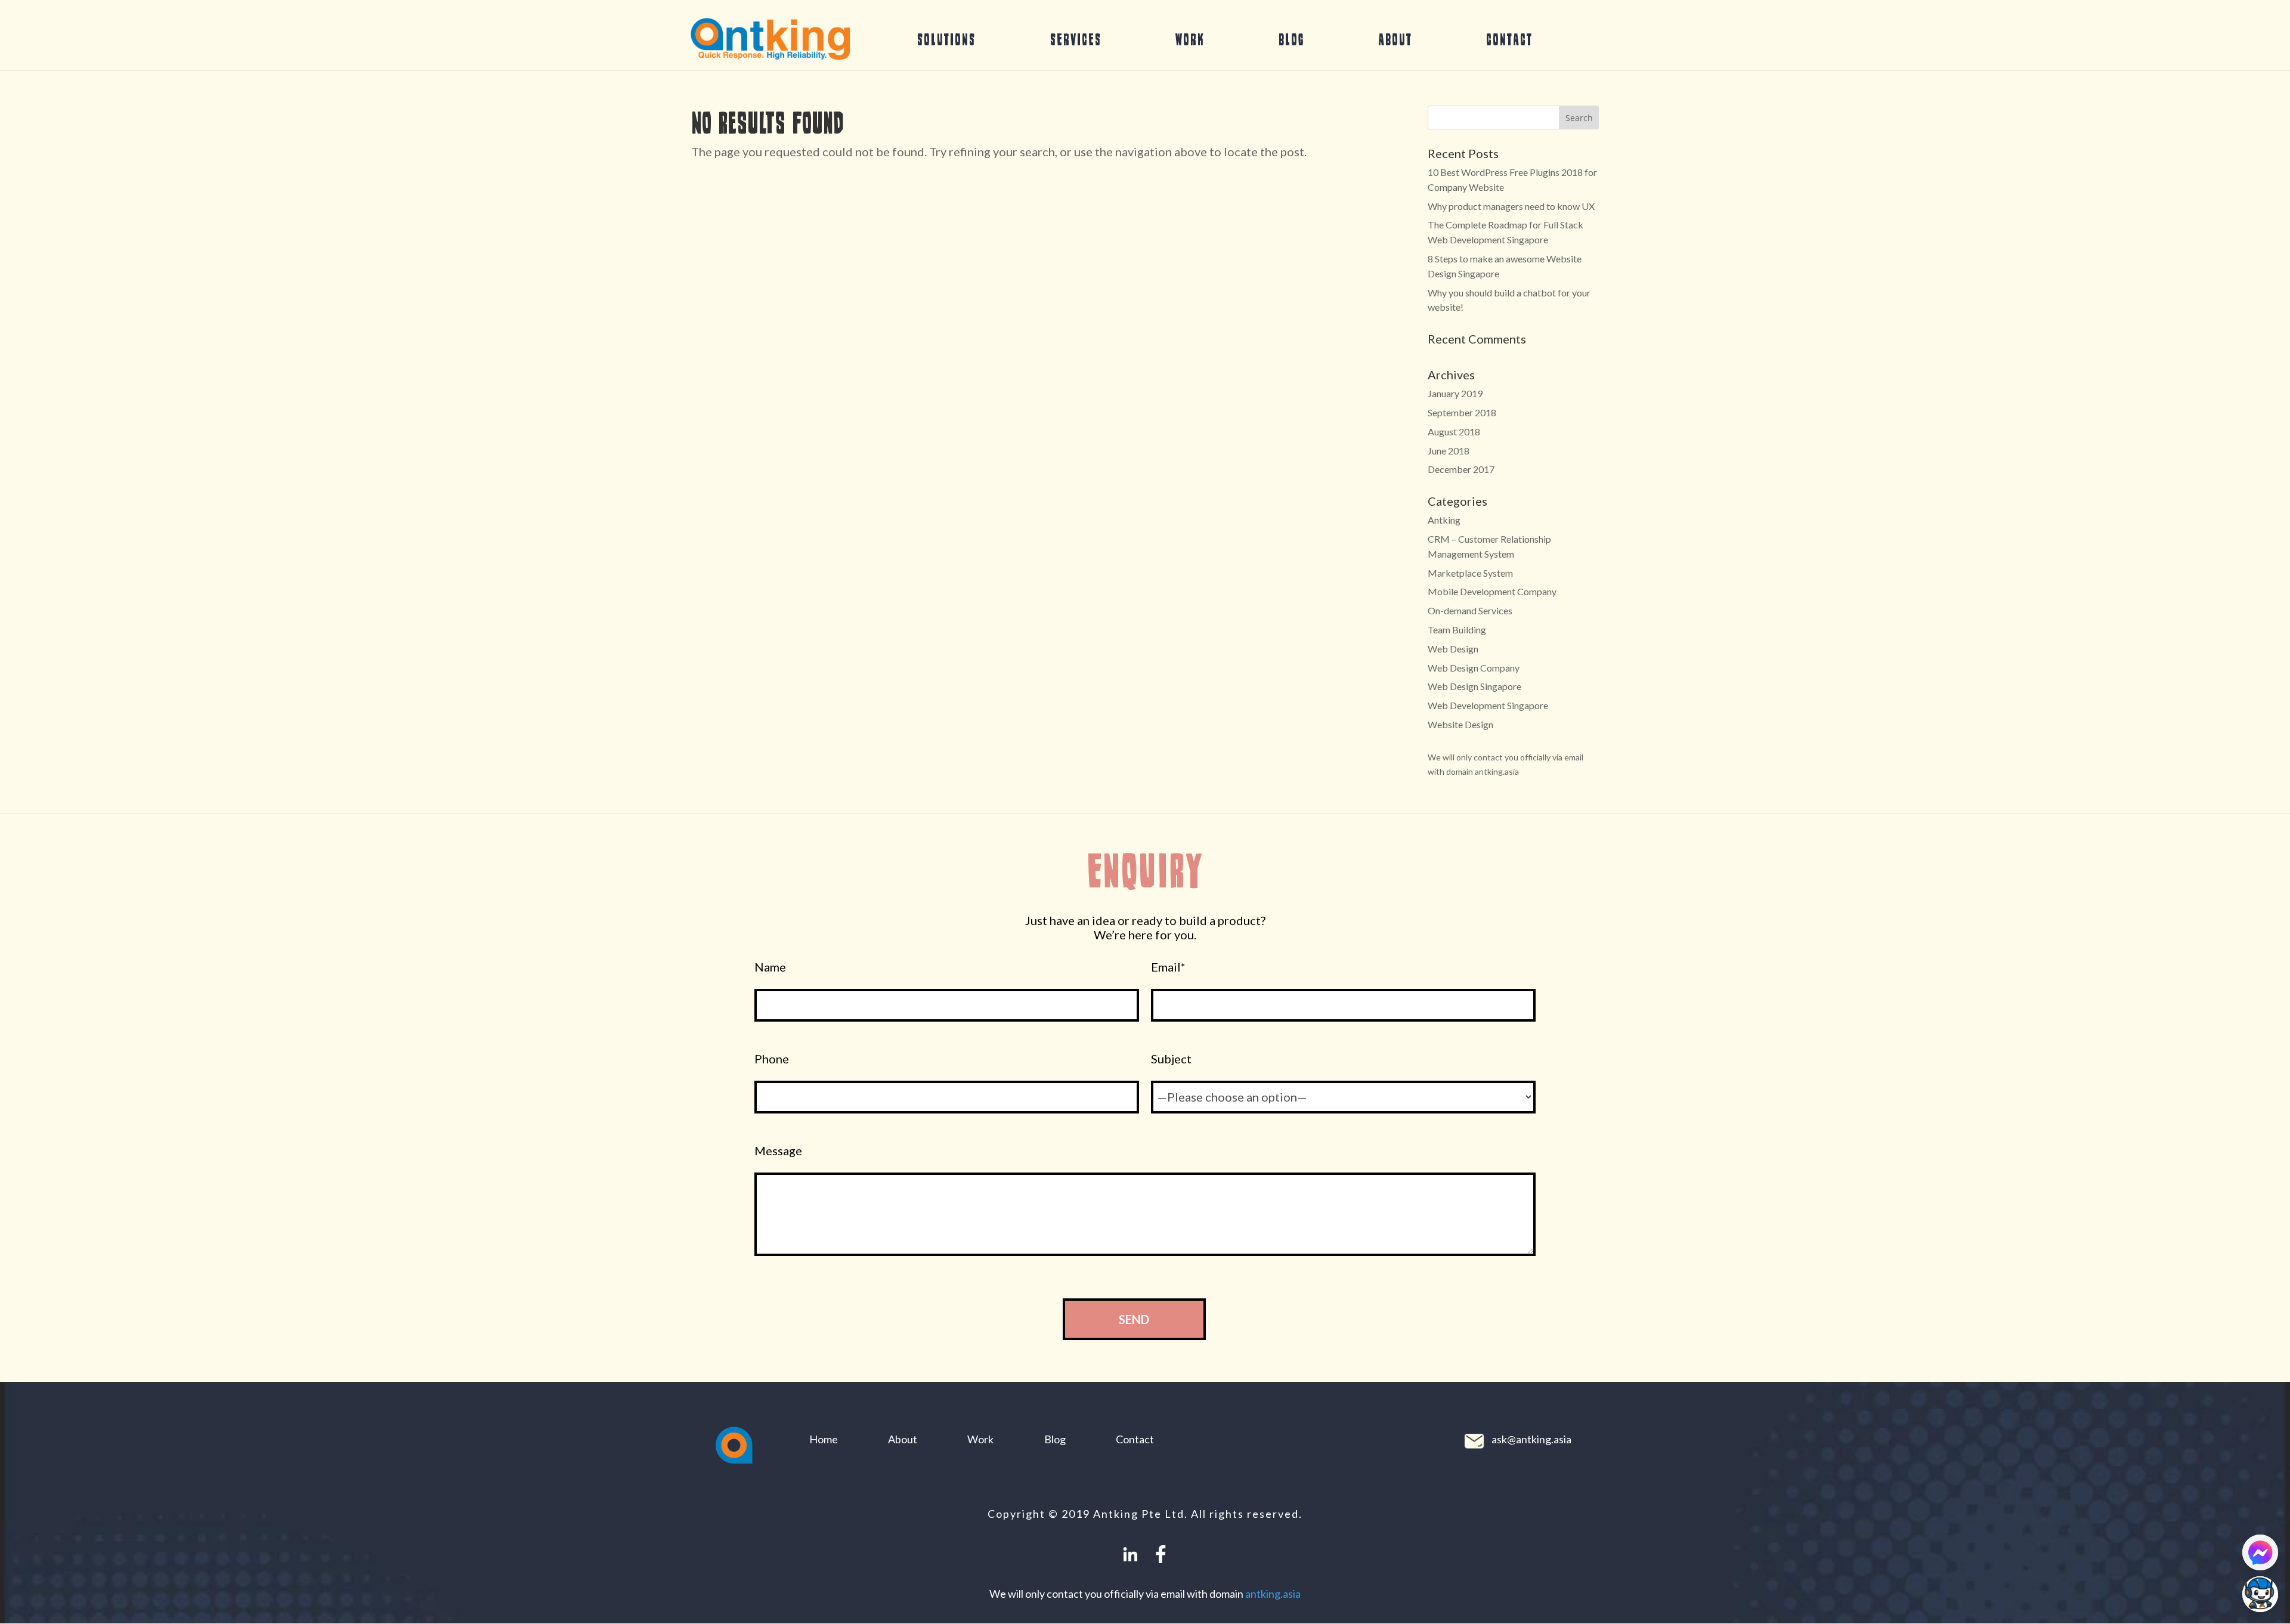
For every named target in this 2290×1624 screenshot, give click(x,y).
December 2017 (1461, 469)
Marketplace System (1470, 573)
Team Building (1457, 630)
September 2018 (1462, 412)
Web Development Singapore (1488, 705)
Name (770, 967)
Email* (1168, 967)
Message (778, 1151)
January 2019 (1455, 393)
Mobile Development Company (1492, 591)
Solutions (946, 39)
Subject (1171, 1059)
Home (824, 1439)
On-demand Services (1470, 610)
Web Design (1453, 649)
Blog (1291, 39)
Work (1190, 39)
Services (1076, 39)
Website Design (1460, 724)
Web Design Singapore (1474, 686)
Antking (1444, 520)
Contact (1509, 39)
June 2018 (1449, 451)
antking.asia (1273, 1594)
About (1395, 39)
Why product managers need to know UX (1511, 206)
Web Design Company (1474, 668)
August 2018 (1454, 431)
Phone (772, 1059)
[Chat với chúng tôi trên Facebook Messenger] (2260, 1552)
